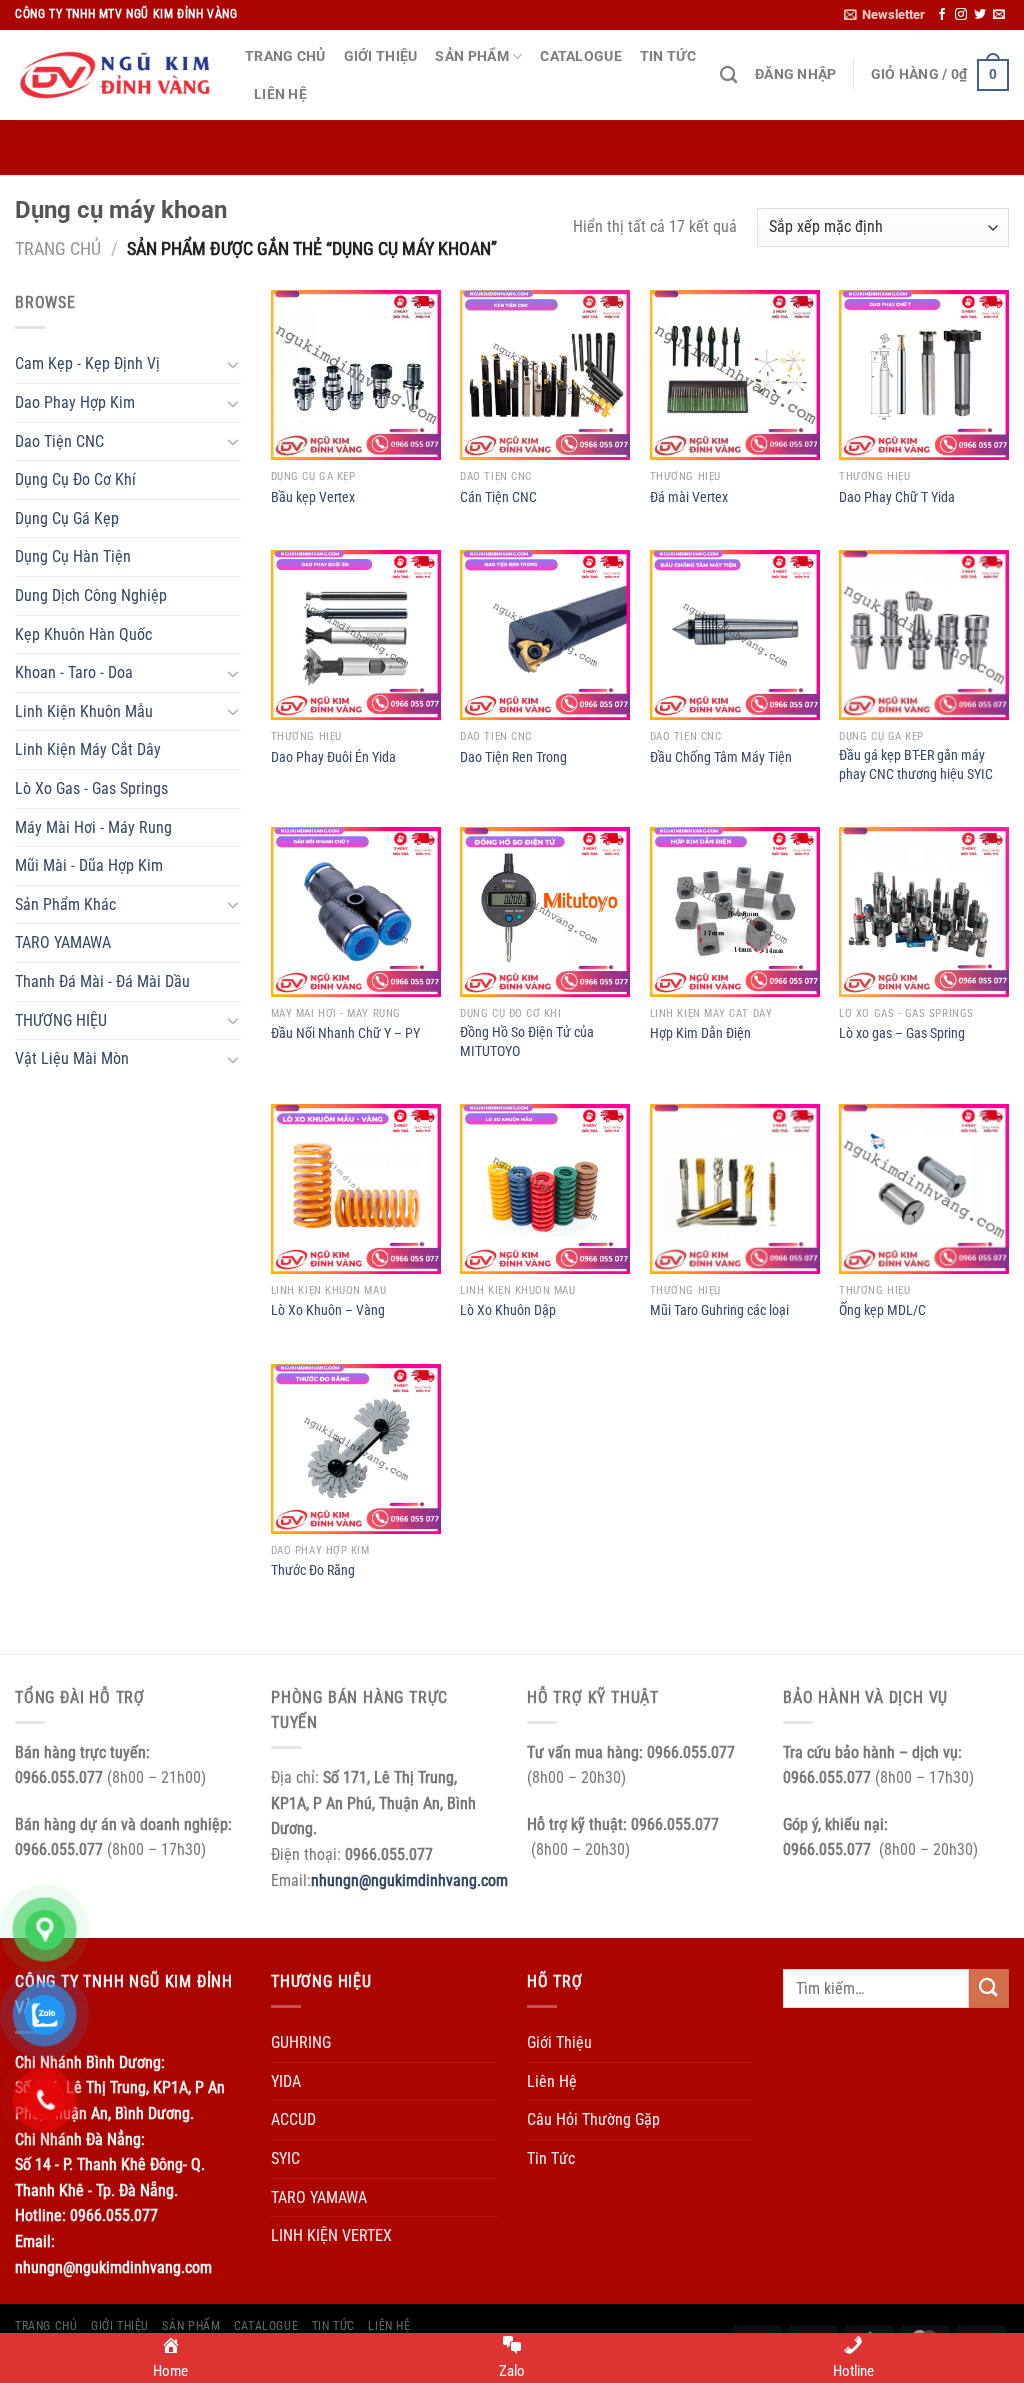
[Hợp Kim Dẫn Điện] (735, 912)
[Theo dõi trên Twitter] (980, 15)
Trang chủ (58, 248)
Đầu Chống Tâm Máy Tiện (721, 757)
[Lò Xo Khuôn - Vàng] (356, 1189)
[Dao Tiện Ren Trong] (545, 635)
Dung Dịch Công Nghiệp (91, 595)
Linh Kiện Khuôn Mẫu (84, 711)
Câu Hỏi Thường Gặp (593, 2119)
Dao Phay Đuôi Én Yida (333, 757)
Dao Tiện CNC (59, 441)
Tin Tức (668, 56)
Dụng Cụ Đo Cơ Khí (75, 479)
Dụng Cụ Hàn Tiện (73, 556)
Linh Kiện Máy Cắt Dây (88, 749)
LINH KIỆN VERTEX (331, 2235)
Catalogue (581, 56)
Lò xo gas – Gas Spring (902, 1033)
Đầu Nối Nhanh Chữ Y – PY (345, 1033)
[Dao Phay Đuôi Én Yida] (356, 635)
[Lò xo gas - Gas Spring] (924, 912)
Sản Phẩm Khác (65, 904)
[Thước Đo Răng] (356, 1449)
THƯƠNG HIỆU (61, 1020)
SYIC (285, 2158)
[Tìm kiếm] (728, 75)
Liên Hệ (280, 94)
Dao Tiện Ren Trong (513, 757)
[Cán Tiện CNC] (545, 375)
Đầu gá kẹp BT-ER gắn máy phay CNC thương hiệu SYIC (916, 765)
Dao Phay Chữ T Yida (897, 497)
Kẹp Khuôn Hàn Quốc (83, 634)
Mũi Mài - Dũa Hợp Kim (89, 865)
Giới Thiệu (381, 56)
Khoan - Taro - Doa (74, 672)
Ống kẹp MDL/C (882, 1310)
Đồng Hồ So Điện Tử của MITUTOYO (527, 1042)
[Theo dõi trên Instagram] (961, 15)
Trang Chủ (285, 56)
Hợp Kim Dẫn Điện (700, 1033)
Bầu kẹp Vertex (313, 497)
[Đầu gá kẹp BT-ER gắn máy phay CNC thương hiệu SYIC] (924, 635)
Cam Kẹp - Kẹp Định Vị (87, 363)
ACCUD (293, 2119)
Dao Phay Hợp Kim (75, 402)
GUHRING (301, 2042)
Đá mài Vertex (689, 497)
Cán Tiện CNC (498, 497)
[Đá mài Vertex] (735, 375)
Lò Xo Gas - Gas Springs (91, 788)
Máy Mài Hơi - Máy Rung (93, 827)
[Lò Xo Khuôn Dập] (545, 1189)
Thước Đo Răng (313, 1570)
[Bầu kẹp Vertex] (356, 375)
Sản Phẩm (471, 56)
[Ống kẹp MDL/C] (924, 1189)
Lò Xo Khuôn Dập (508, 1310)
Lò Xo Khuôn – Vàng (328, 1310)
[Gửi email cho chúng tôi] (999, 15)
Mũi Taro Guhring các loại (719, 1310)
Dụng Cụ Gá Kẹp (67, 518)
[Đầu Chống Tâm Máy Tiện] (735, 635)
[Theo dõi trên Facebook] (942, 15)
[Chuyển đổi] (233, 364)
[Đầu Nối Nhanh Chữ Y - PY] (356, 912)
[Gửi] (989, 1988)
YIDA (286, 2081)
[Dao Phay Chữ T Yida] (924, 375)
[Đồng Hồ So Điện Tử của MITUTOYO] (545, 912)
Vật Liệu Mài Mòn (72, 1058)
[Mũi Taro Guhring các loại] (735, 1189)
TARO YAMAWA (63, 942)
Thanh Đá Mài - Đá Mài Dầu (102, 981)
